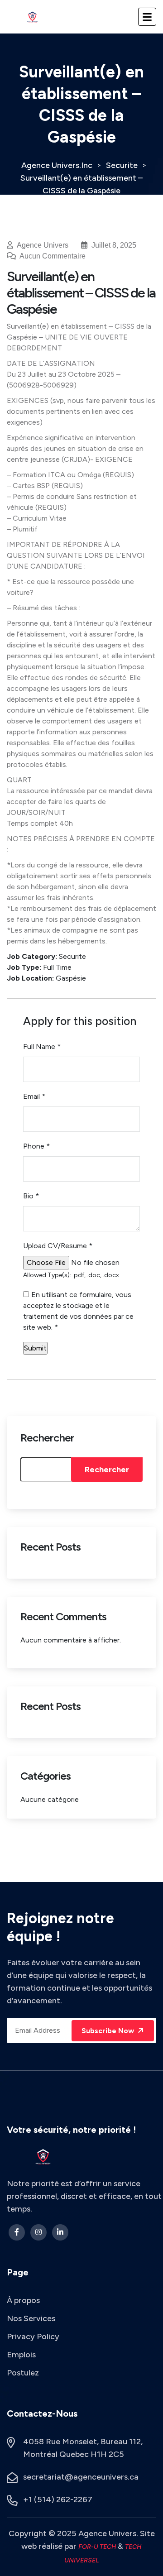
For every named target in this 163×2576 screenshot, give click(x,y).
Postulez (23, 2373)
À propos (23, 2300)
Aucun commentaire (52, 256)
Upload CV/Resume (58, 1246)
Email (34, 1096)
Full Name (42, 1046)
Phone (36, 1146)
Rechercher (47, 1438)
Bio (31, 1196)
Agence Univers (43, 245)
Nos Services (31, 2318)
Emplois (21, 2355)
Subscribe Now (109, 2031)
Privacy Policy (33, 2337)
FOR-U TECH (98, 2547)
